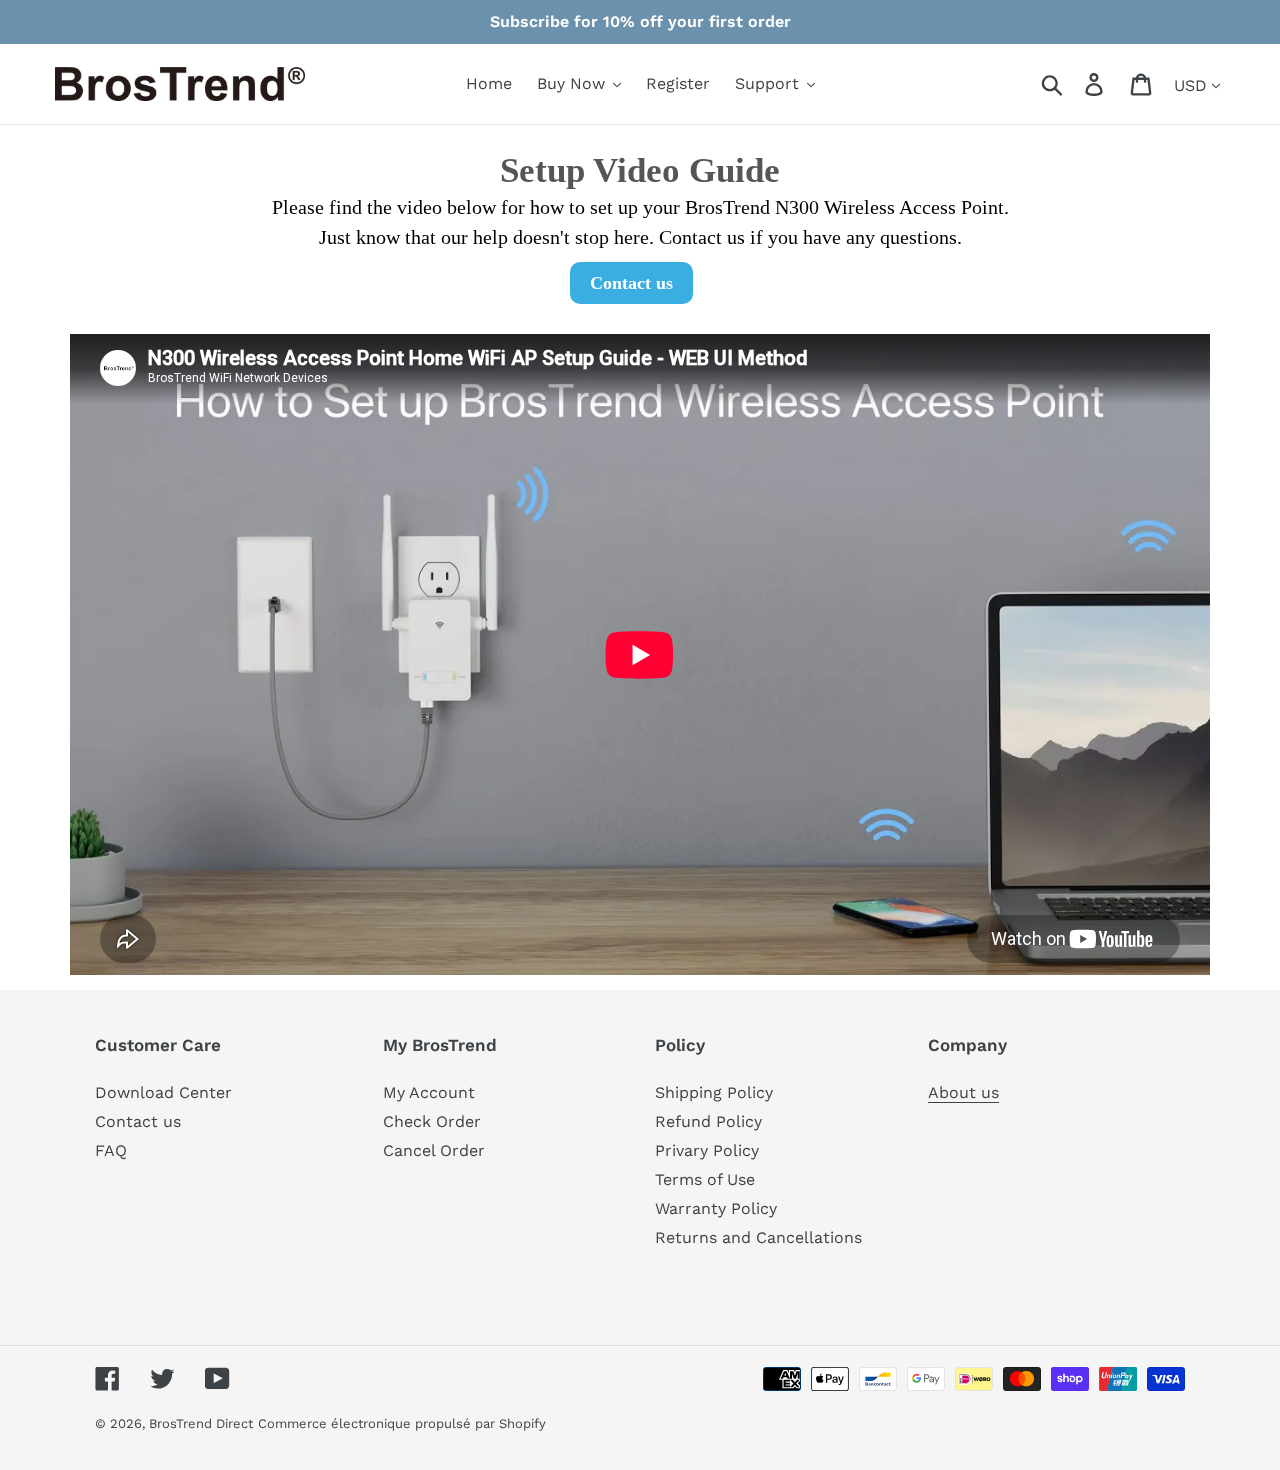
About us (963, 1092)
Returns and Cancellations (758, 1237)
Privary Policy (707, 1150)
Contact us (138, 1121)
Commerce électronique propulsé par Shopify (402, 1423)
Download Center (163, 1092)
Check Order (432, 1121)
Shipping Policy (714, 1092)
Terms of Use (705, 1179)
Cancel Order (434, 1150)
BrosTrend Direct (201, 1423)
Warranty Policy (716, 1208)
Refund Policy (708, 1121)
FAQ (111, 1150)
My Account (429, 1092)
